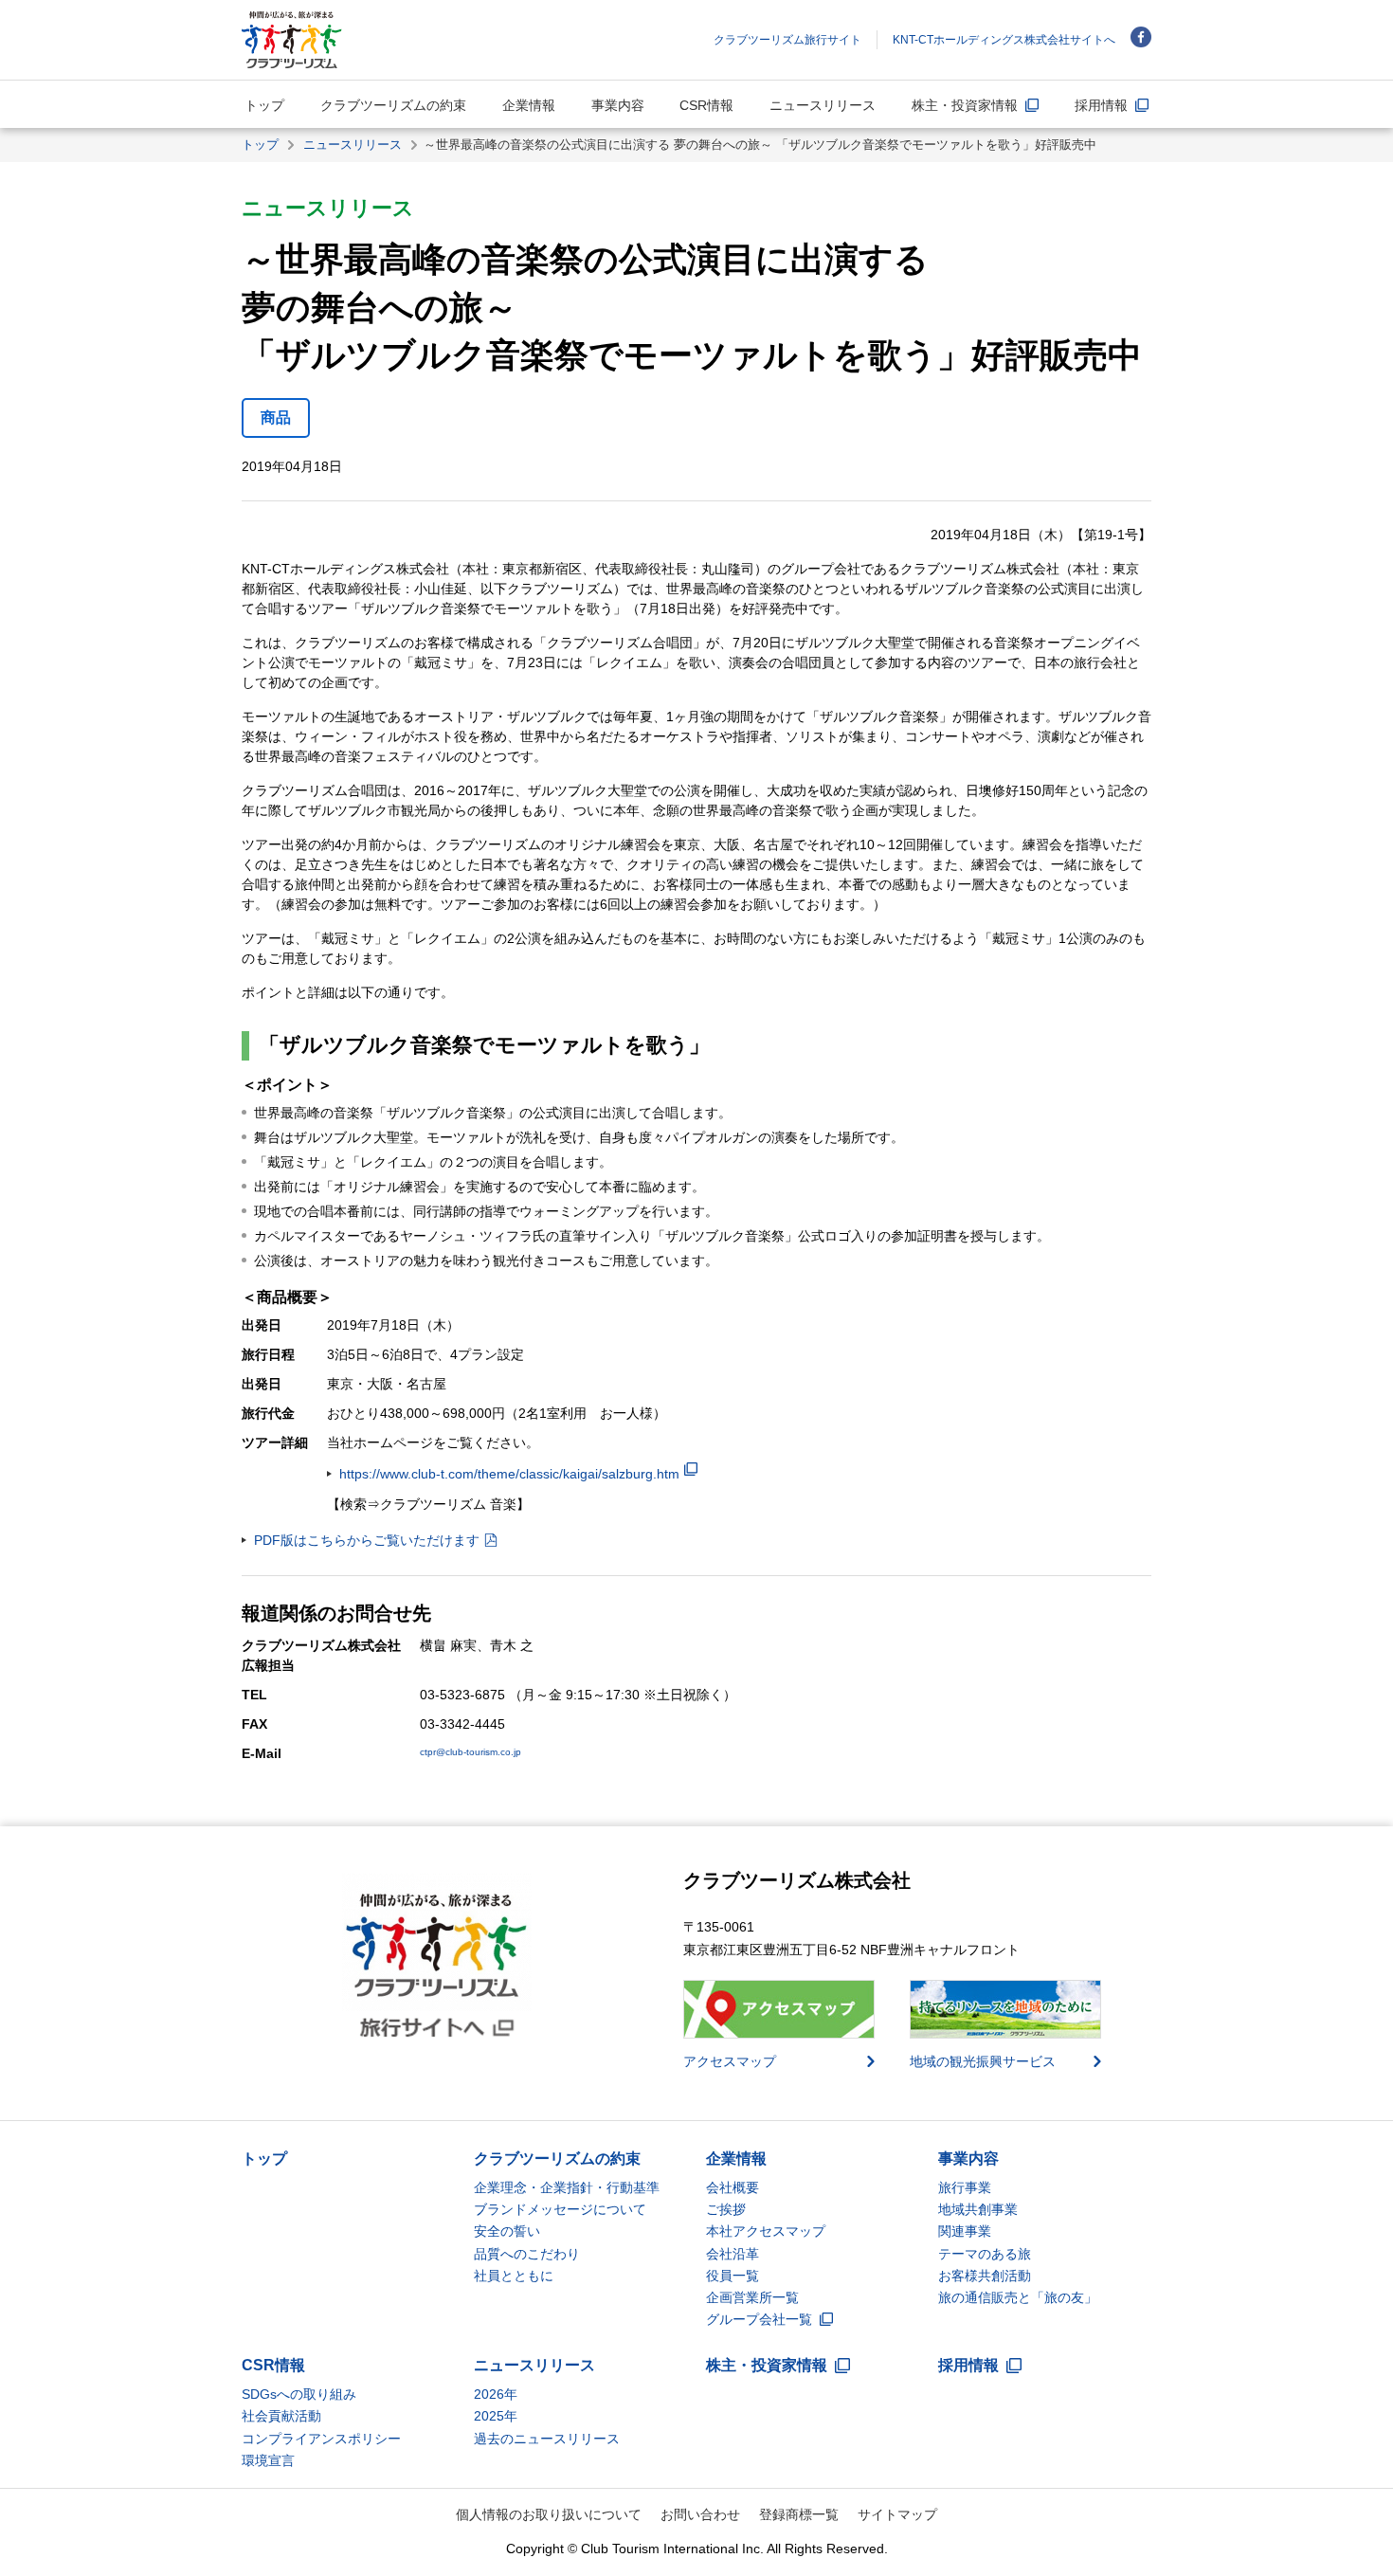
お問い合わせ (700, 2514)
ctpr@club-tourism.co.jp (470, 1752)
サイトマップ (897, 2514)
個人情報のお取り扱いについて (549, 2514)
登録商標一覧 (799, 2514)
